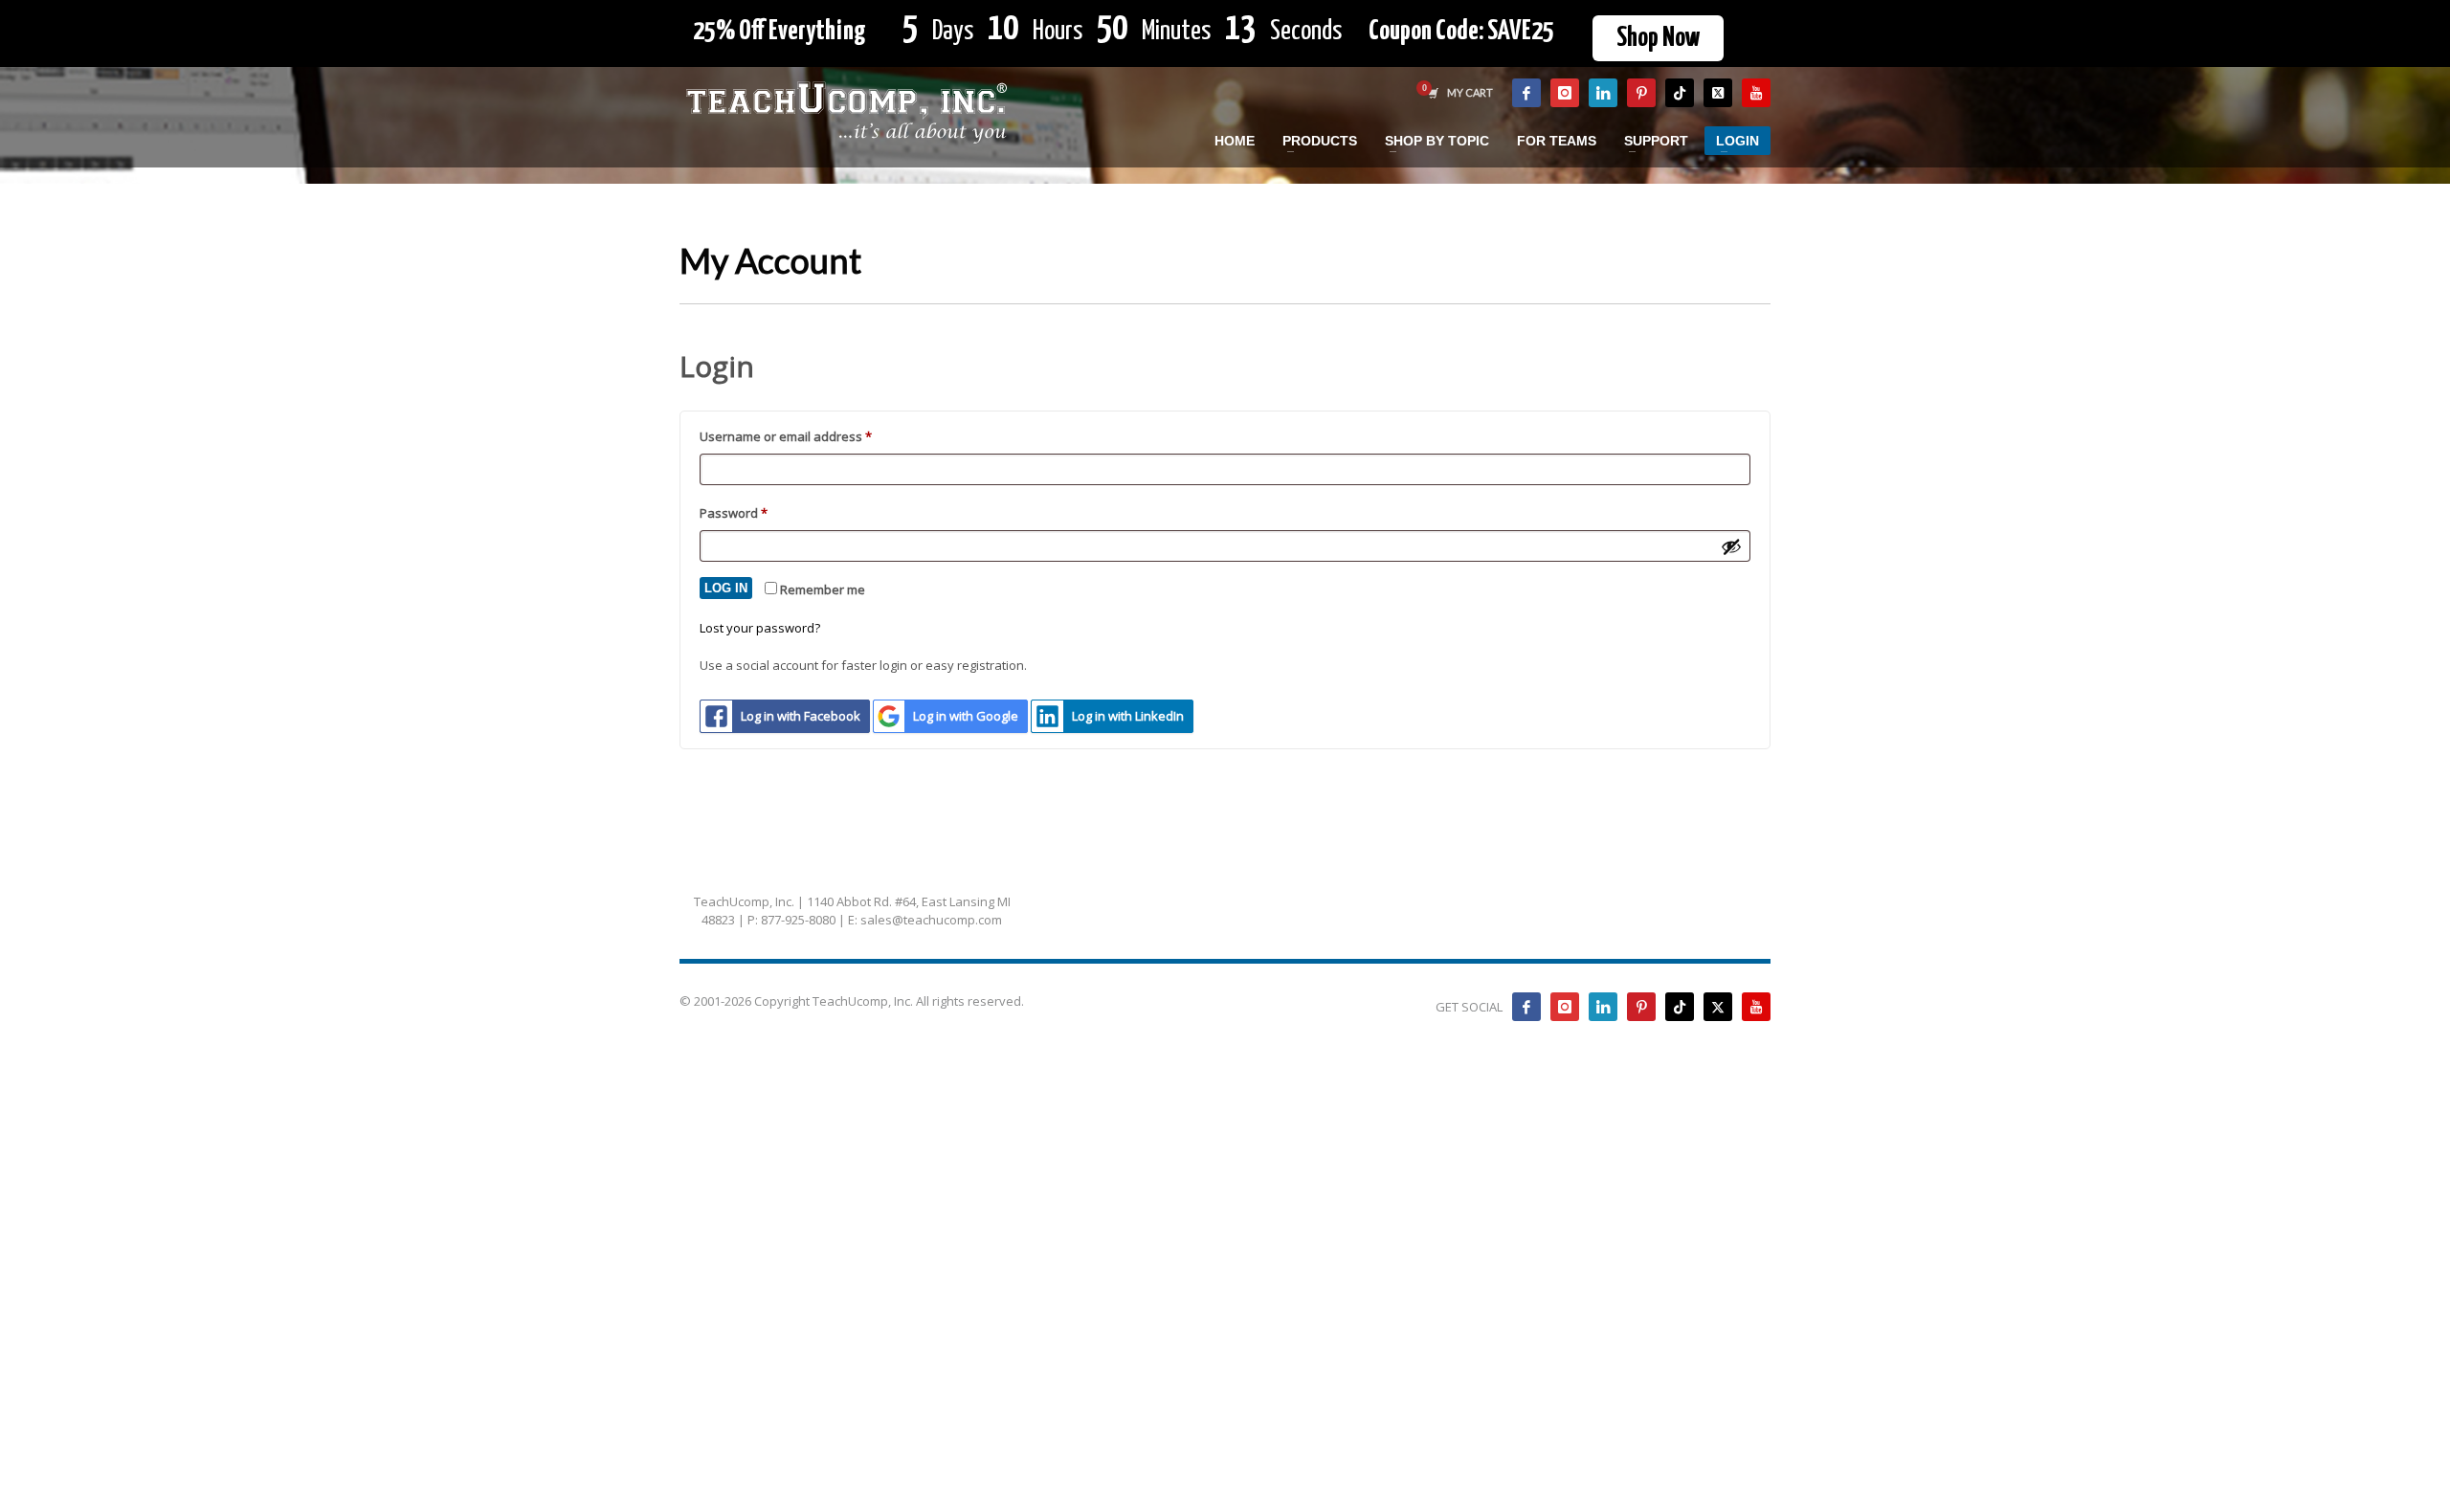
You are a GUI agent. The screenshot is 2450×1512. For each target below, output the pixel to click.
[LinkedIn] (1603, 93)
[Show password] (1731, 546)
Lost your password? (760, 628)
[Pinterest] (1641, 93)
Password (760, 512)
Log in (726, 588)
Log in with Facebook (801, 716)
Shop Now (1658, 38)
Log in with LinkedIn (1128, 716)
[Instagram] (1565, 93)
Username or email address (812, 436)
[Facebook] (1526, 93)
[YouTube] (1756, 93)
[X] (1718, 93)
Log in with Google (966, 716)
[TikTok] (1680, 93)
